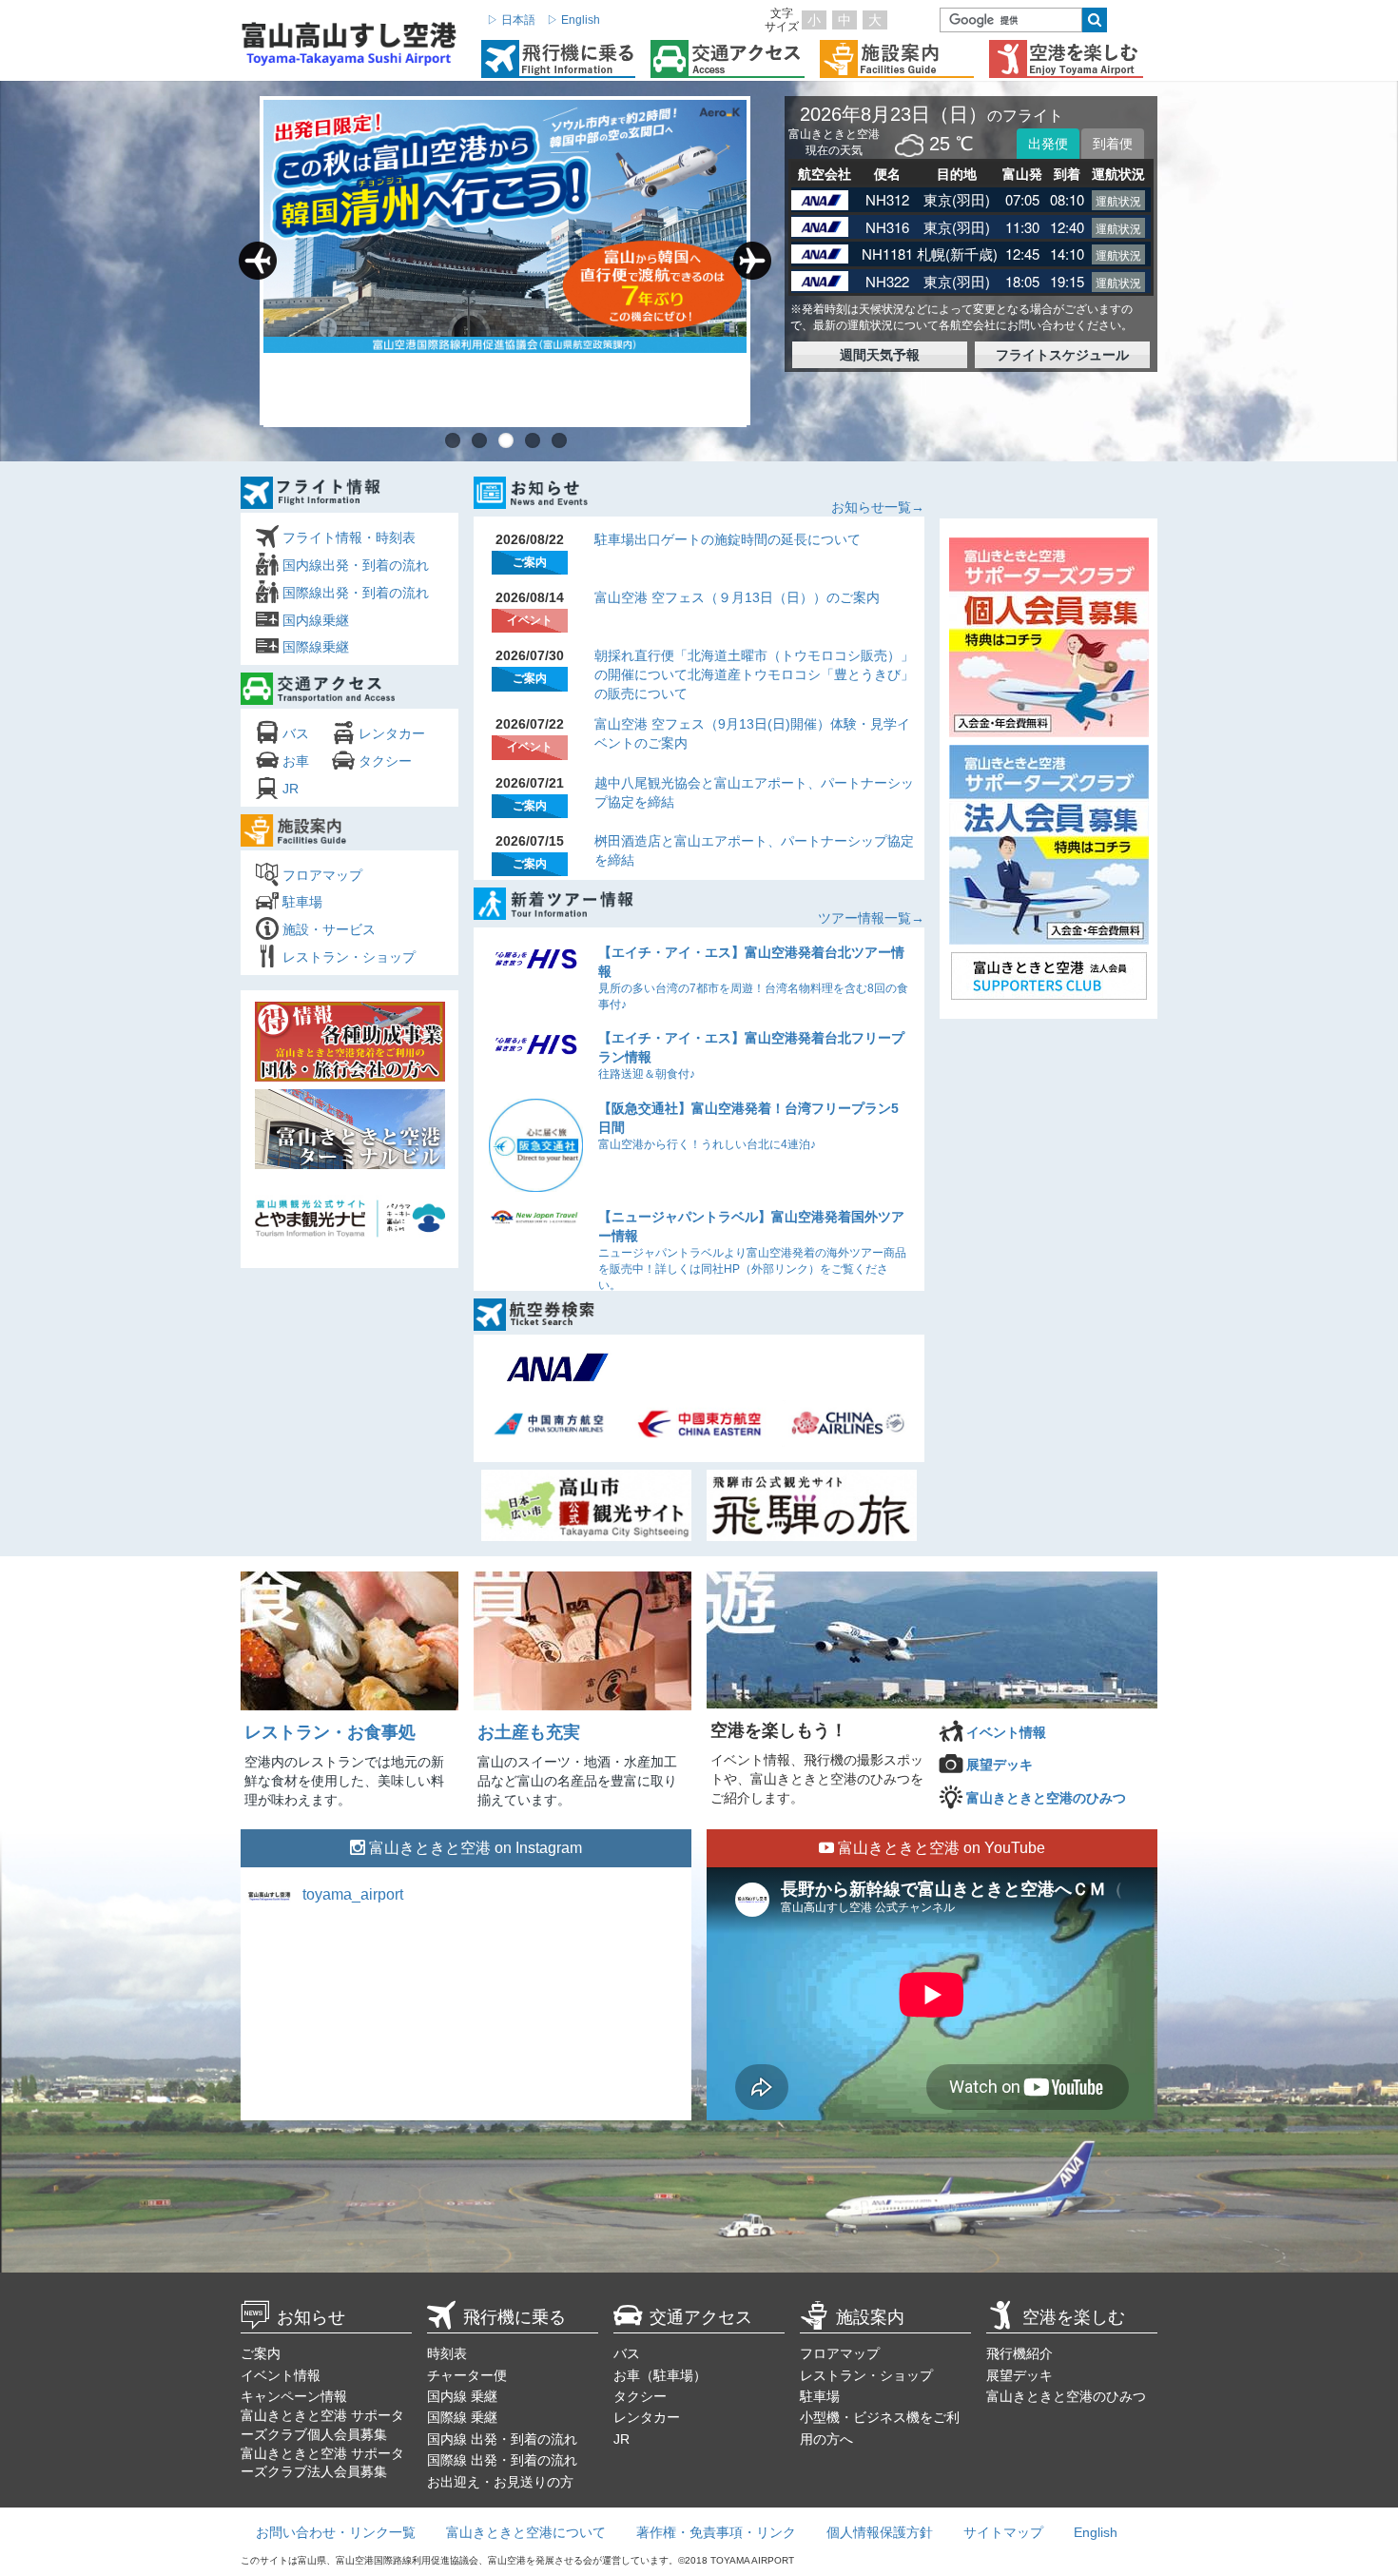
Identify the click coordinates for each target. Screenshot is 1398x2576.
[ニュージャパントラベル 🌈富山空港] (466, 2008)
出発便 (1048, 144)
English (1096, 2532)
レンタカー (392, 733)
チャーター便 (467, 2375)
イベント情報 (1006, 1732)
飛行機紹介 (1019, 2353)
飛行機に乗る (515, 2317)
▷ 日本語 (511, 20)
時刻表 (447, 2353)
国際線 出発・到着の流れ (502, 2460)
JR (291, 789)
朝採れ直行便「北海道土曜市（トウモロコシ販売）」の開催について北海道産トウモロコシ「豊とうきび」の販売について (754, 674)
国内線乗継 (316, 620)
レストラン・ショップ (349, 957)
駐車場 (302, 902)
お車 (296, 761)
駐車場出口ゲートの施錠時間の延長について (728, 539)
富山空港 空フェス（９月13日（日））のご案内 (737, 597)
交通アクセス (701, 2317)
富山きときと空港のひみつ (1046, 1798)
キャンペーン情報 (294, 2396)
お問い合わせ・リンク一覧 (336, 2532)
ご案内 (261, 2353)
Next (752, 261)
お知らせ (311, 2317)
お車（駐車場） (660, 2375)
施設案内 (870, 2317)
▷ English (573, 20)
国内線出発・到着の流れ (356, 565)
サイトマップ (1003, 2532)
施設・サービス (329, 929)
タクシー (385, 761)
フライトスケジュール (1062, 355)
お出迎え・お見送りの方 (500, 2482)
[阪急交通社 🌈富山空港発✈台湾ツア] (613, 2008)
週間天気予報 (880, 355)
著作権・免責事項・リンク (716, 2532)
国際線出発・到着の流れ (356, 593)
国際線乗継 (316, 647)
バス (296, 733)
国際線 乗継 (462, 2417)
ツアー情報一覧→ (871, 918)
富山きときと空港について (526, 2532)
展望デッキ (1000, 1765)
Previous (258, 261)
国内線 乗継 (462, 2396)
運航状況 (1118, 200)
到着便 (1113, 144)
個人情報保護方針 (880, 2532)
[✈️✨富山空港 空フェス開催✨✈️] (319, 2008)
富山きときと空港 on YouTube (940, 1848)
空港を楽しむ (1074, 2317)
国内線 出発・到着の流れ (502, 2439)
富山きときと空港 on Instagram (474, 1848)
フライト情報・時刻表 (349, 537)
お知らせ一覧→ (878, 507)
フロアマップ (322, 875)
